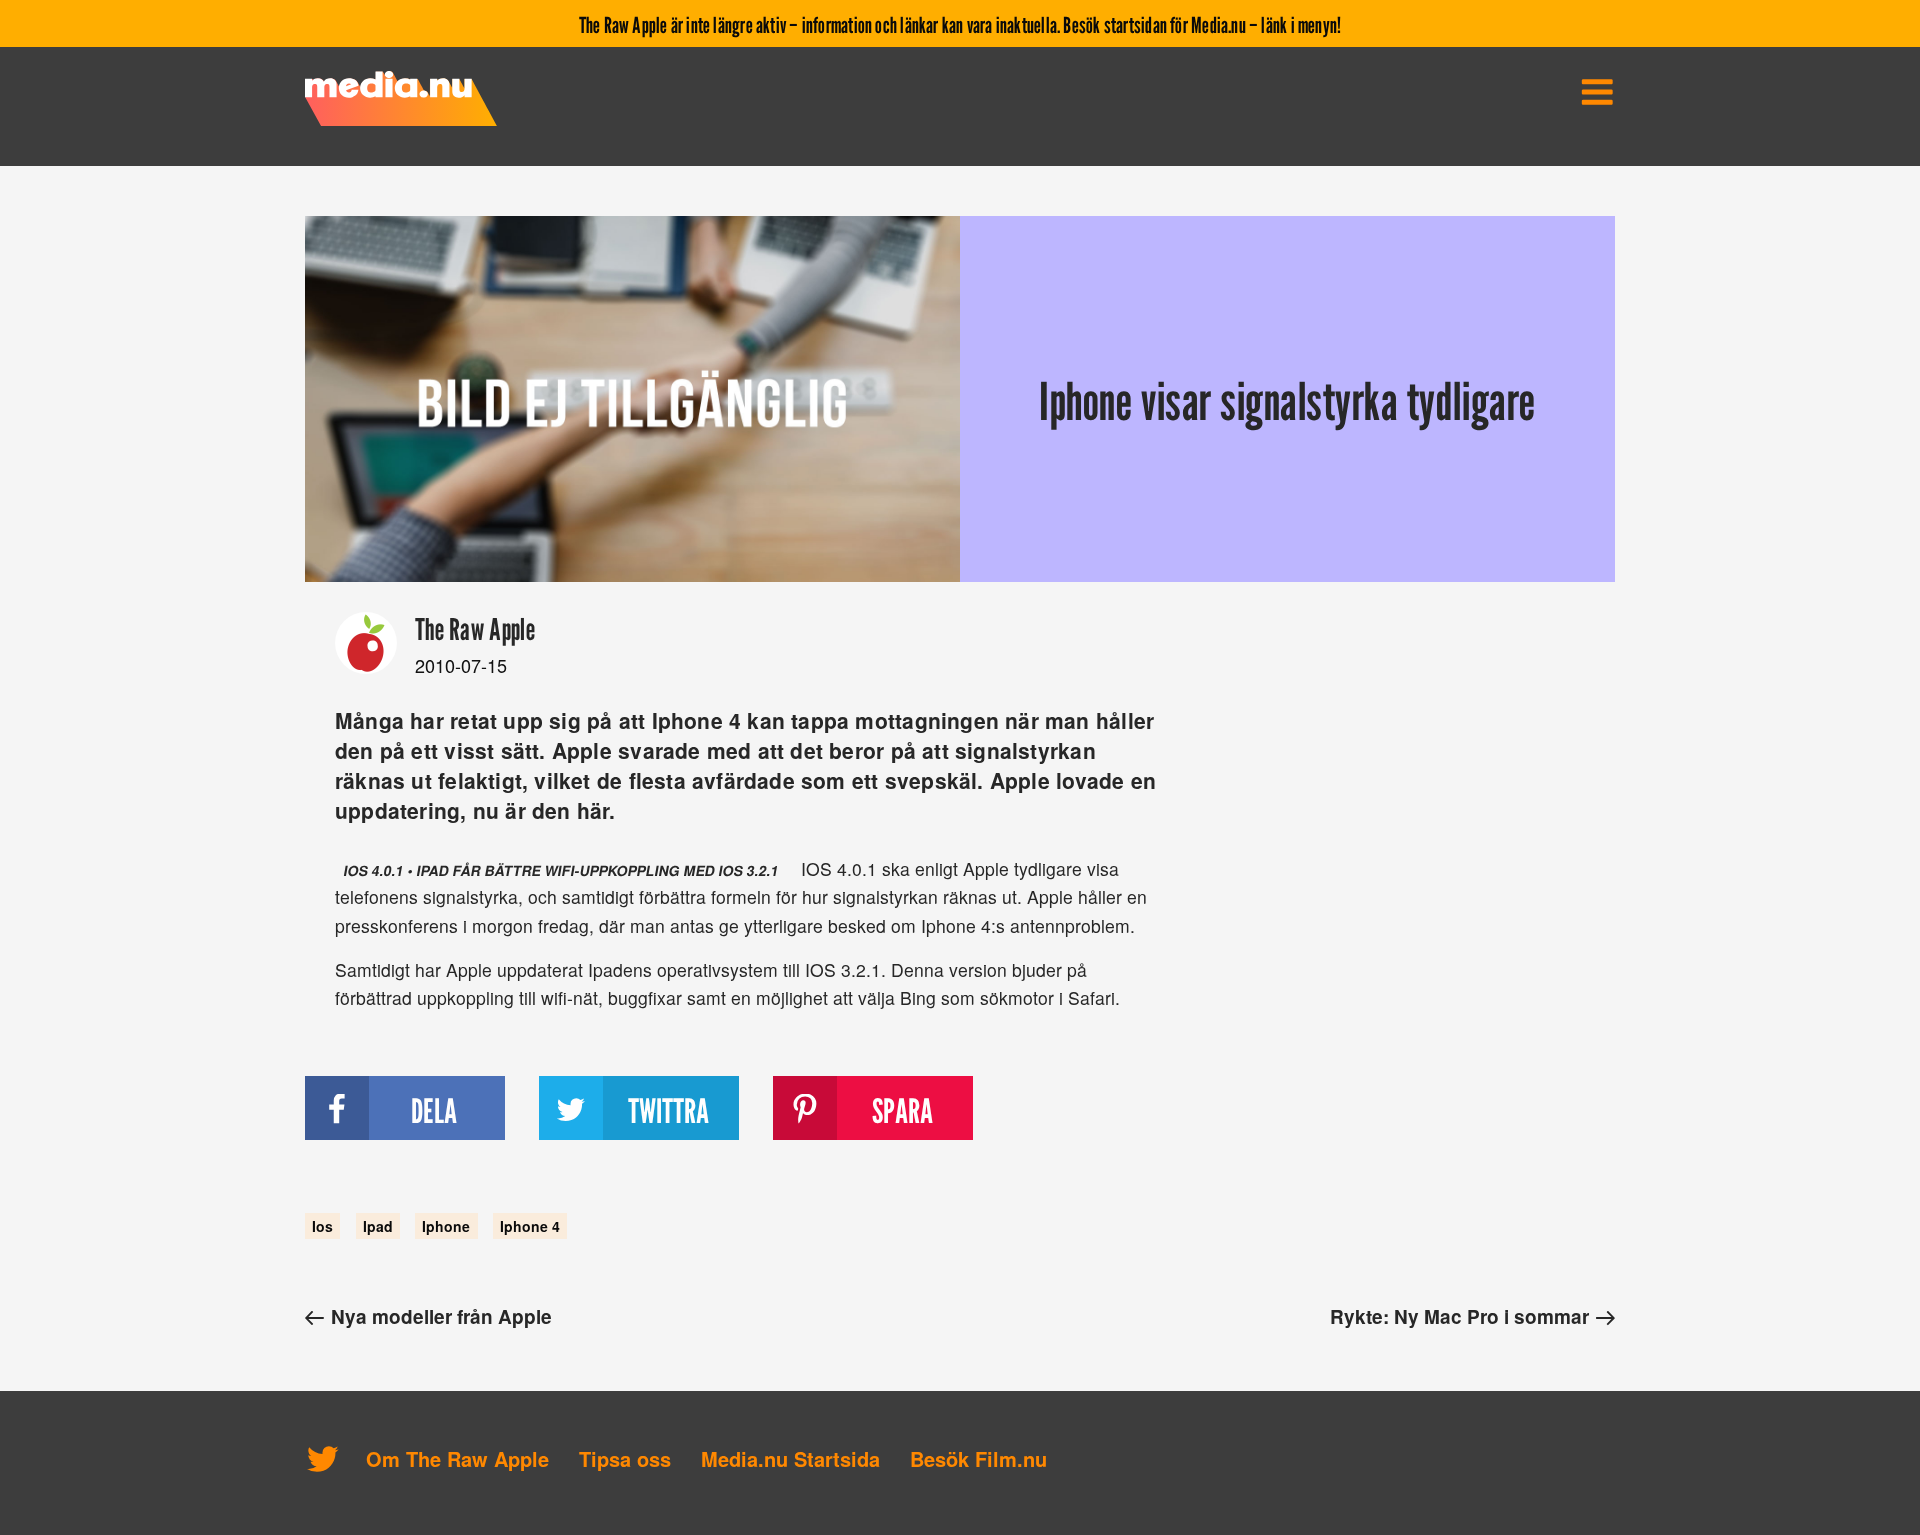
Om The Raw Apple (457, 1458)
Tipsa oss (625, 1458)
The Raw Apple (475, 629)
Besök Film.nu (978, 1458)
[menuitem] (1597, 92)
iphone (446, 1226)
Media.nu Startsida (790, 1458)
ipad (378, 1226)
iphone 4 (530, 1226)
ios (322, 1226)
